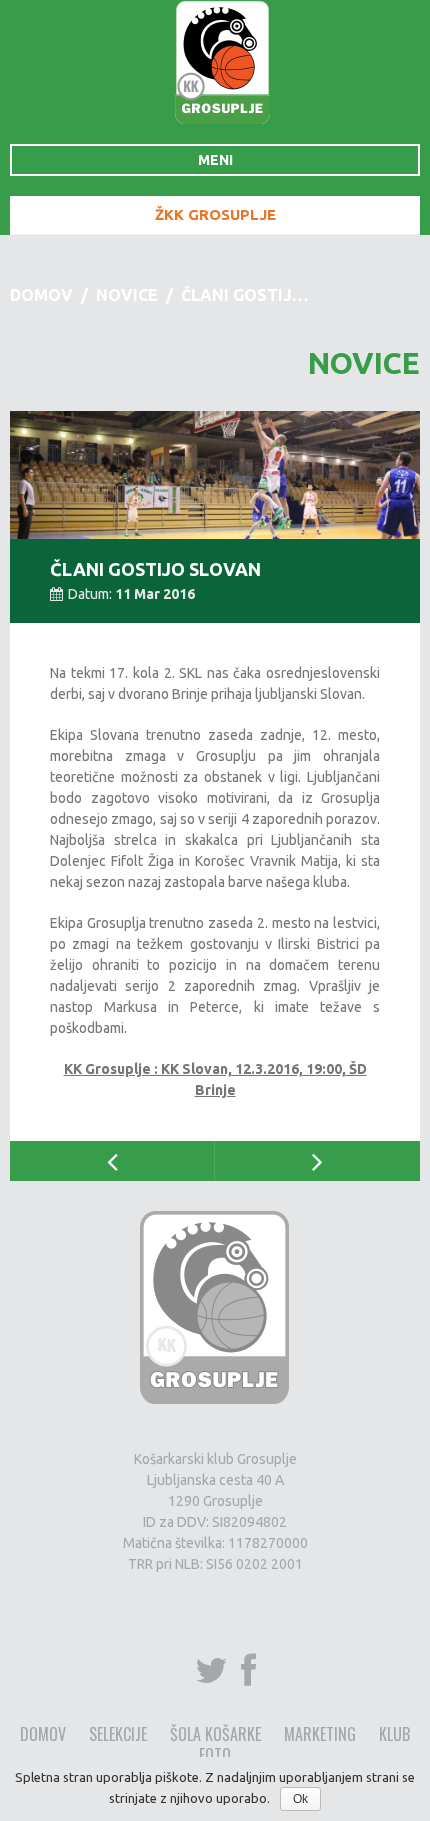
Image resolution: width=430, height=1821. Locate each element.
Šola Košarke (215, 1734)
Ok (300, 1799)
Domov (41, 295)
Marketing (320, 1734)
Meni (215, 160)
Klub (394, 1734)
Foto (215, 1755)
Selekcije (118, 1734)
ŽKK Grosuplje (215, 214)
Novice (127, 295)
